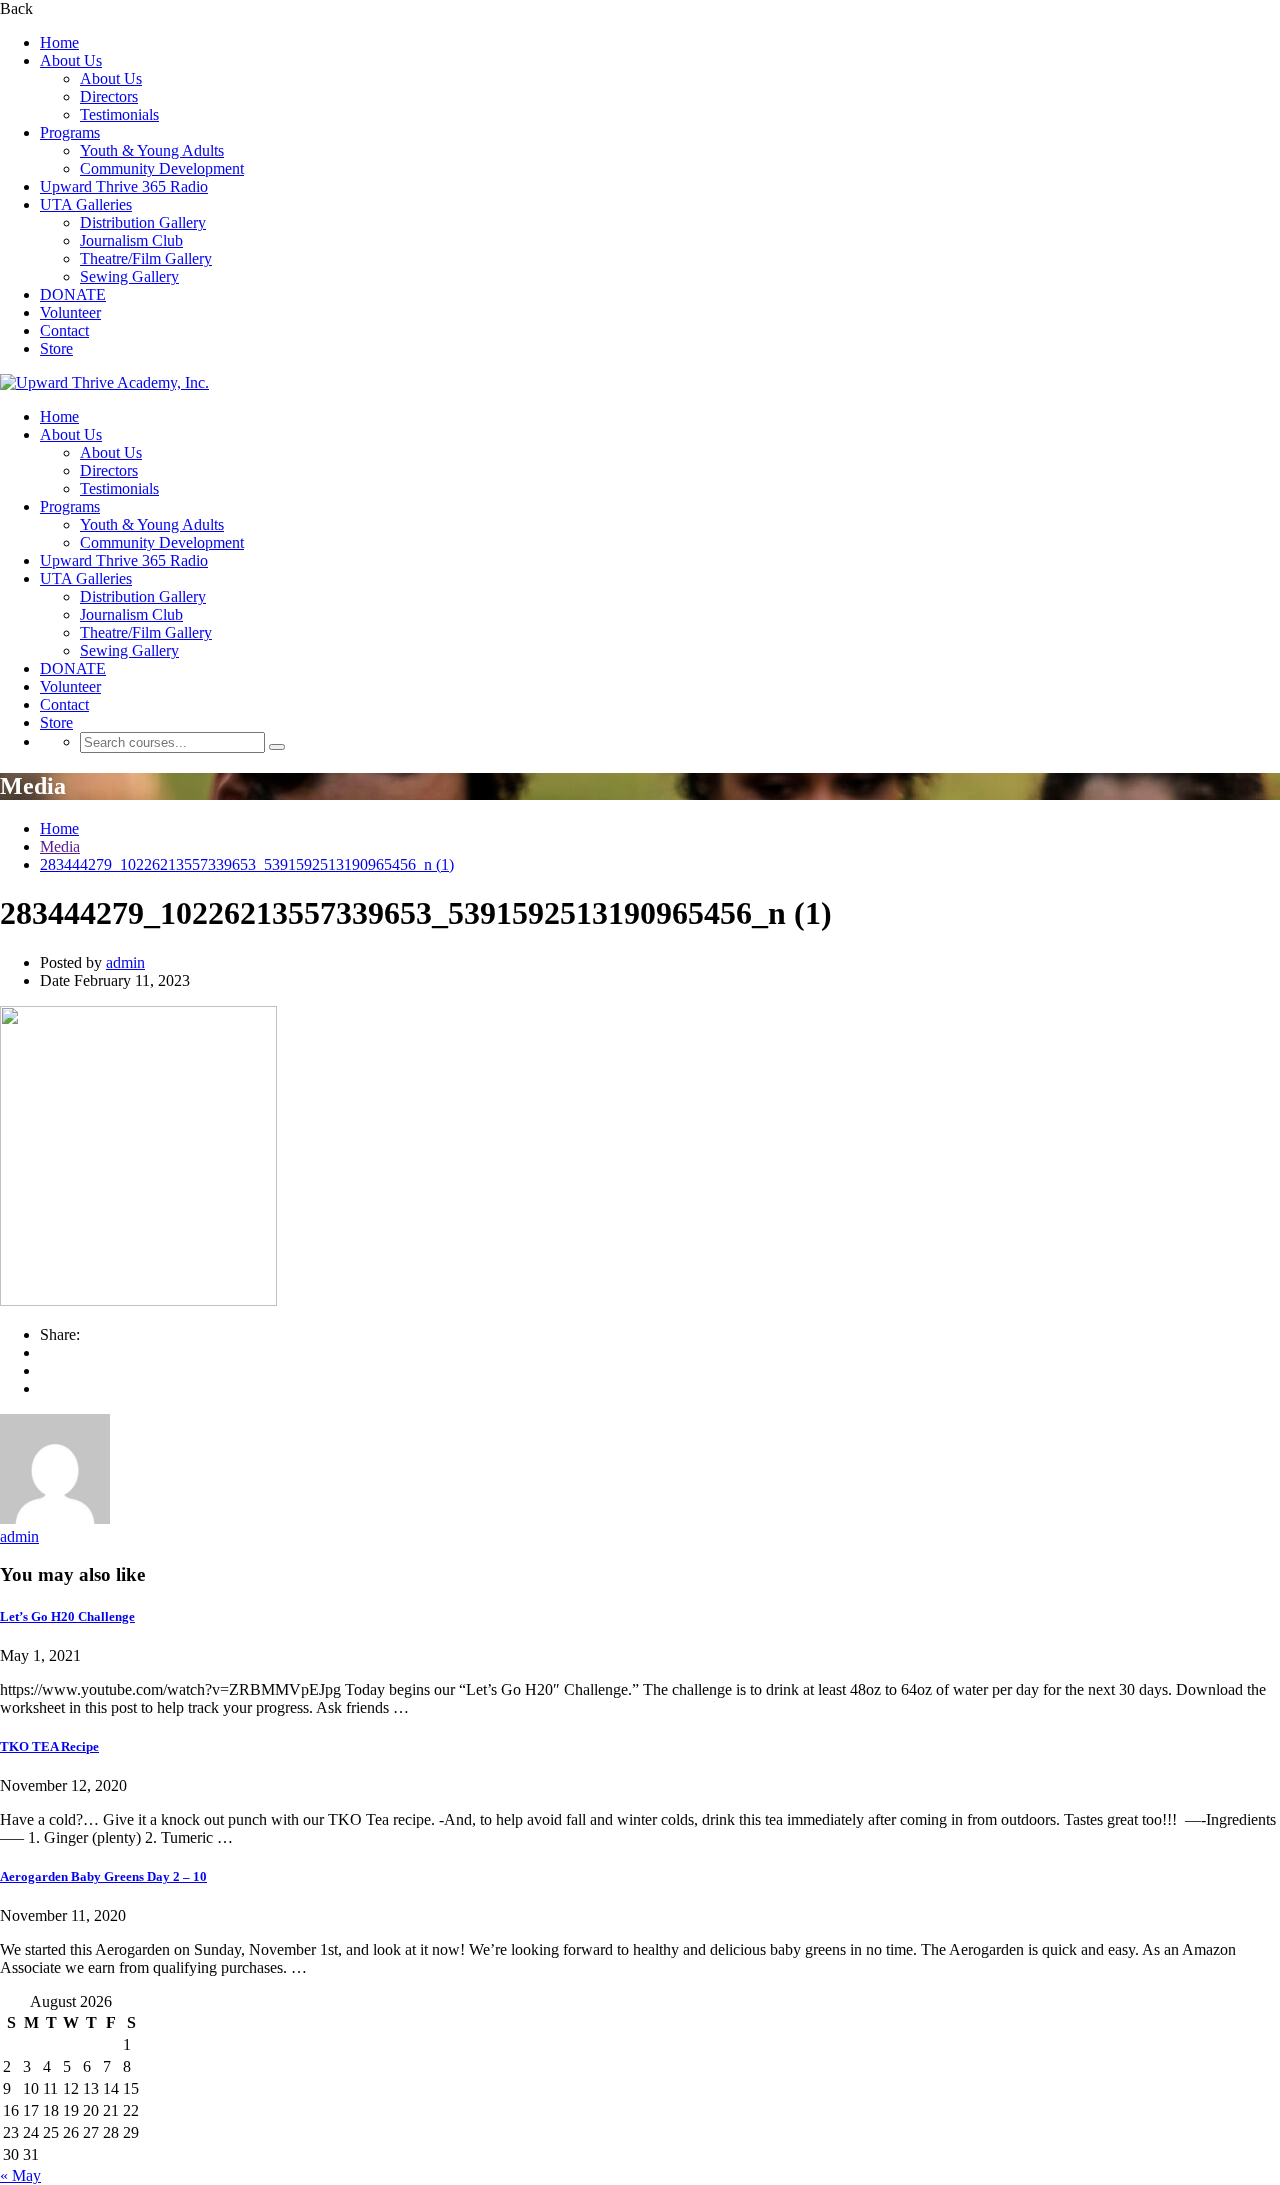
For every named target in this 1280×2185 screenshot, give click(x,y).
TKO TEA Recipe (49, 1746)
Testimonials (119, 114)
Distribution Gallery (143, 222)
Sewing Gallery (129, 276)
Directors (109, 96)
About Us (71, 60)
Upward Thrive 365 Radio (124, 186)
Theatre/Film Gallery (146, 258)
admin (125, 962)
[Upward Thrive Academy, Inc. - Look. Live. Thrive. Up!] (104, 382)
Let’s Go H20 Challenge (67, 1616)
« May (20, 2175)
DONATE (73, 294)
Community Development (162, 168)
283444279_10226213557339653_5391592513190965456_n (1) (247, 864)
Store (56, 348)
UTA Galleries (86, 204)
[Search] (277, 747)
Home (59, 42)
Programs (70, 132)
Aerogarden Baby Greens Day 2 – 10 (103, 1876)
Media (60, 846)
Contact (64, 330)
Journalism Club (131, 240)
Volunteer (70, 312)
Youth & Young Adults (152, 150)
